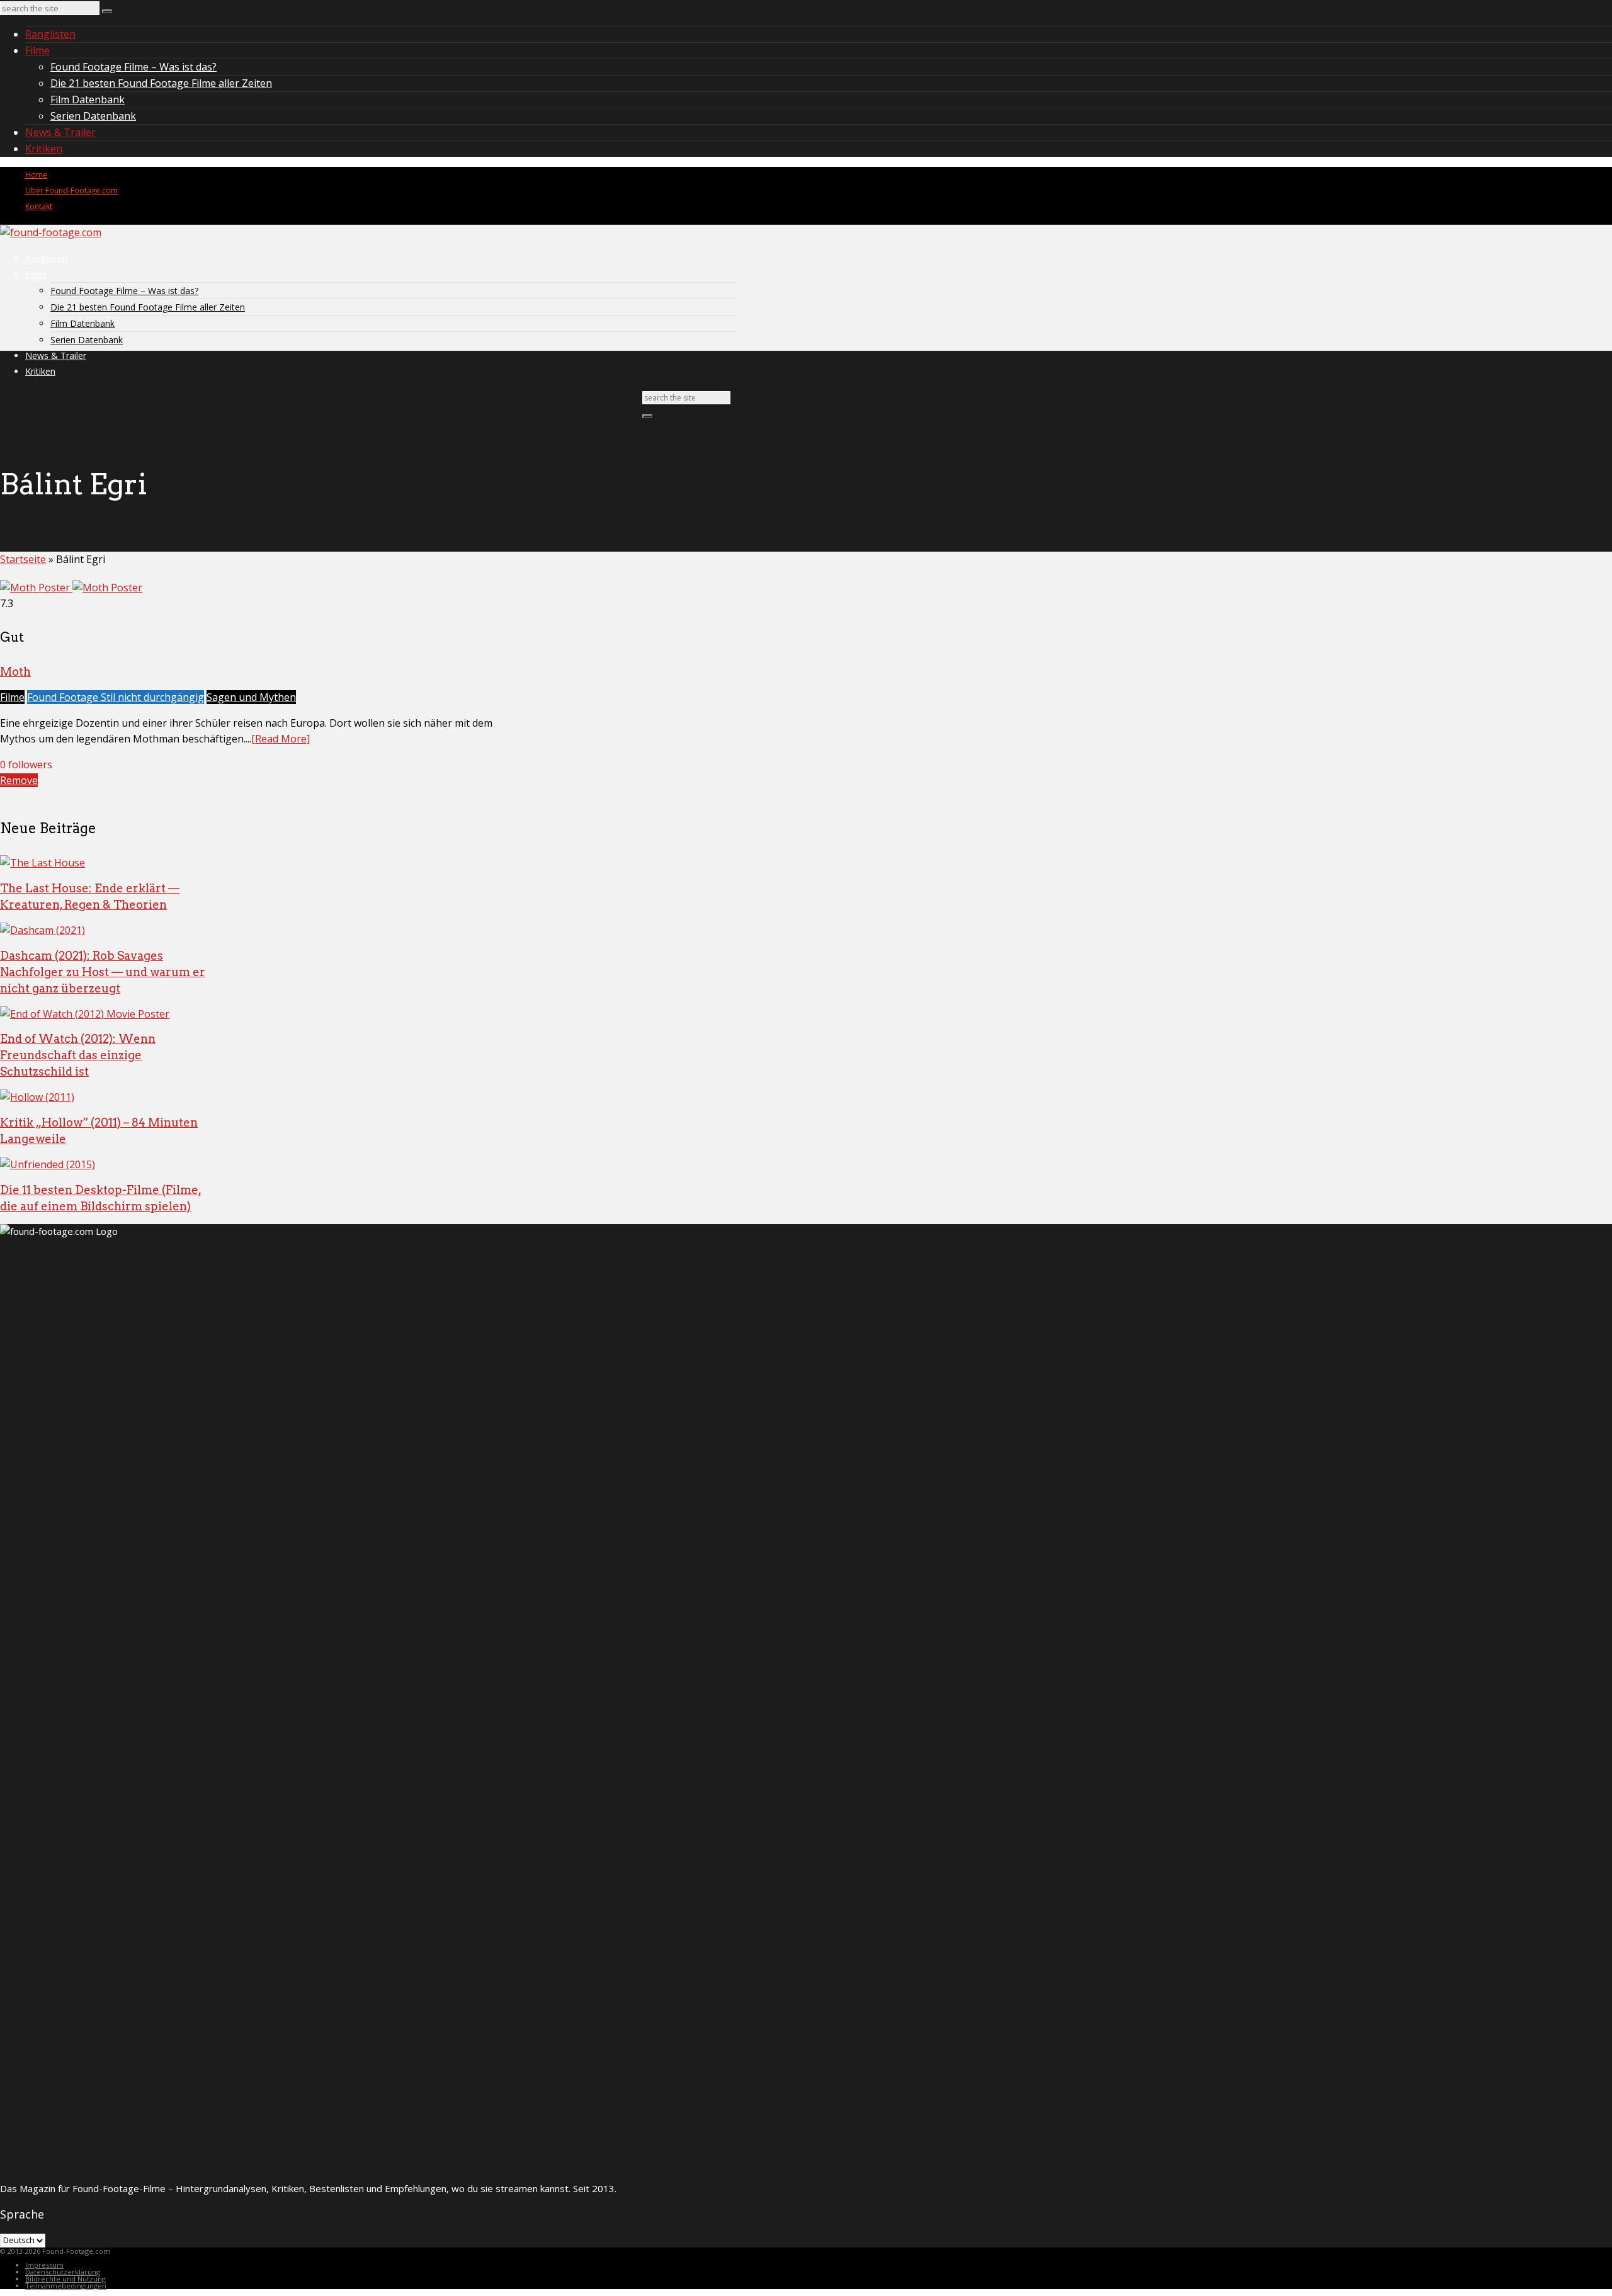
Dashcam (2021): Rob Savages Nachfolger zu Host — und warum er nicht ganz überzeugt (103, 972)
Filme (37, 50)
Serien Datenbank (93, 116)
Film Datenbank (88, 99)
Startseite (23, 559)
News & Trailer (60, 132)
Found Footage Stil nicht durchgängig (116, 697)
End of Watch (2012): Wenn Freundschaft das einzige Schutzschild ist (78, 1055)
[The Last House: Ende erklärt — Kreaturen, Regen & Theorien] (43, 863)
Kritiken (44, 149)
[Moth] (71, 588)
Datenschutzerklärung (63, 2272)
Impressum (44, 2265)
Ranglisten (50, 34)
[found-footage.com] (51, 232)
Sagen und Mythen (251, 697)
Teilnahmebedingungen (66, 2286)
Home (36, 175)
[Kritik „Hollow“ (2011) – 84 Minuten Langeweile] (37, 1097)
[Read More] (281, 739)
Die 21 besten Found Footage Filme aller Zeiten (161, 83)
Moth (15, 672)
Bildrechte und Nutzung (65, 2279)
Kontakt (39, 206)
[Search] (107, 11)
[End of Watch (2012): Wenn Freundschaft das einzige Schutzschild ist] (85, 1014)
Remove (19, 780)
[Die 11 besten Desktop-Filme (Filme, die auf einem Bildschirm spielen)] (48, 1164)
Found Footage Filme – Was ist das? (133, 67)
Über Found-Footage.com (71, 190)
